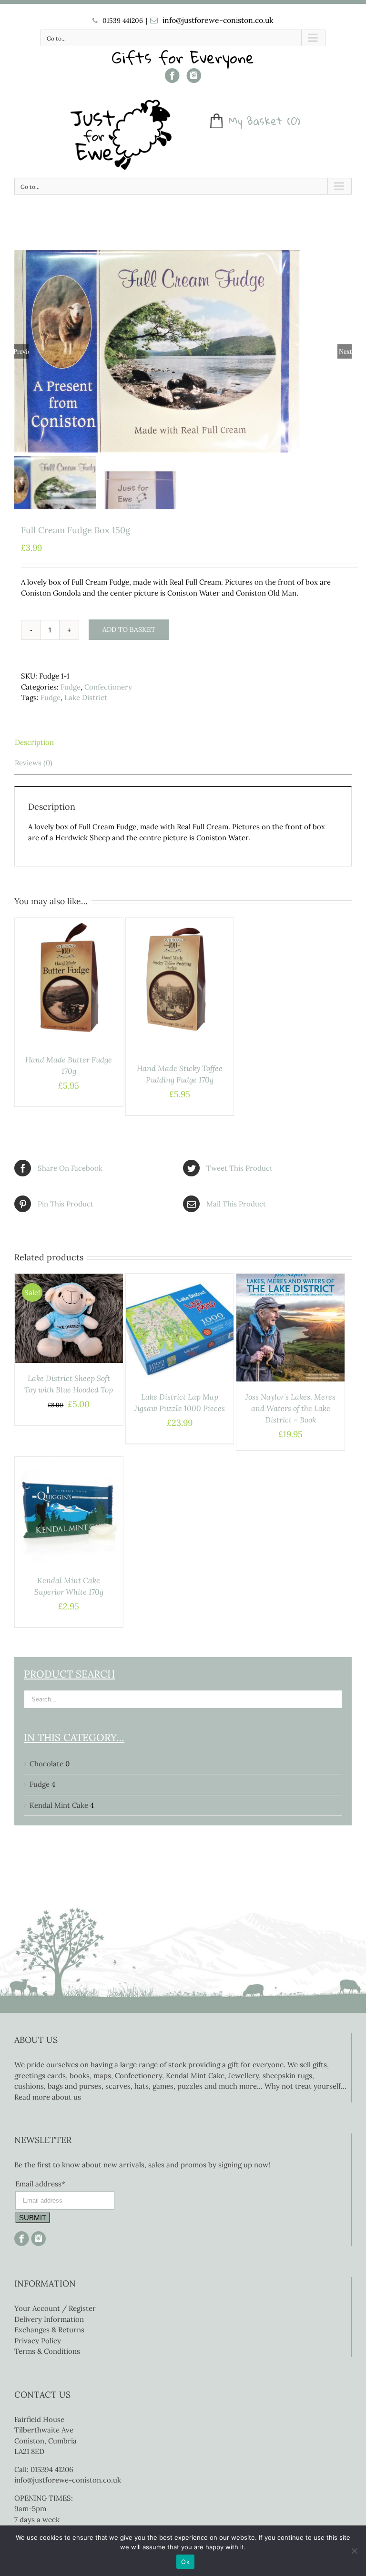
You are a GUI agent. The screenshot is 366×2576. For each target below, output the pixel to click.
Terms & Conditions (47, 2351)
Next (345, 351)
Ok (185, 2562)
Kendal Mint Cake (59, 1805)
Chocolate (46, 1764)
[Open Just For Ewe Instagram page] (37, 2236)
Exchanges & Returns (49, 2330)
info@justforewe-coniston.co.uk (218, 20)
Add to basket (129, 629)
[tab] (183, 743)
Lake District (86, 697)
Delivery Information (49, 2319)
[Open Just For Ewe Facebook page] (172, 79)
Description (34, 742)
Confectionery (108, 687)
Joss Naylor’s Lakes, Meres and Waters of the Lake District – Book (290, 1408)
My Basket (256, 121)
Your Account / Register (55, 2308)
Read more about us (48, 2097)
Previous (21, 351)
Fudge (71, 687)
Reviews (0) (34, 763)
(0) (294, 121)
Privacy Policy (38, 2341)
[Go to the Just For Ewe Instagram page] (194, 79)
